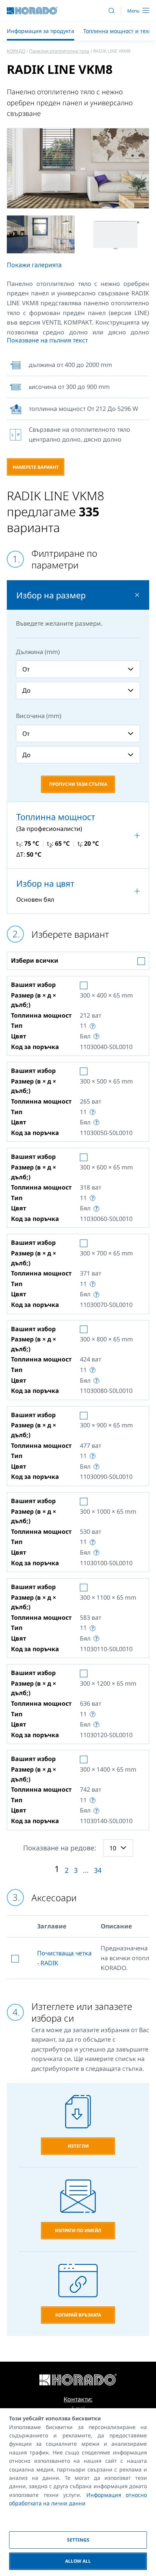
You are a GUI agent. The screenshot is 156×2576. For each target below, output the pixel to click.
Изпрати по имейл (78, 2230)
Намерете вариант (36, 467)
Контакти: (78, 2399)
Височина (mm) (39, 716)
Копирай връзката (78, 2315)
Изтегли (78, 2146)
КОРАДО (16, 51)
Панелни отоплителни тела (59, 51)
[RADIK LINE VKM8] (78, 168)
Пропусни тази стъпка (78, 784)
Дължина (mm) (38, 652)
